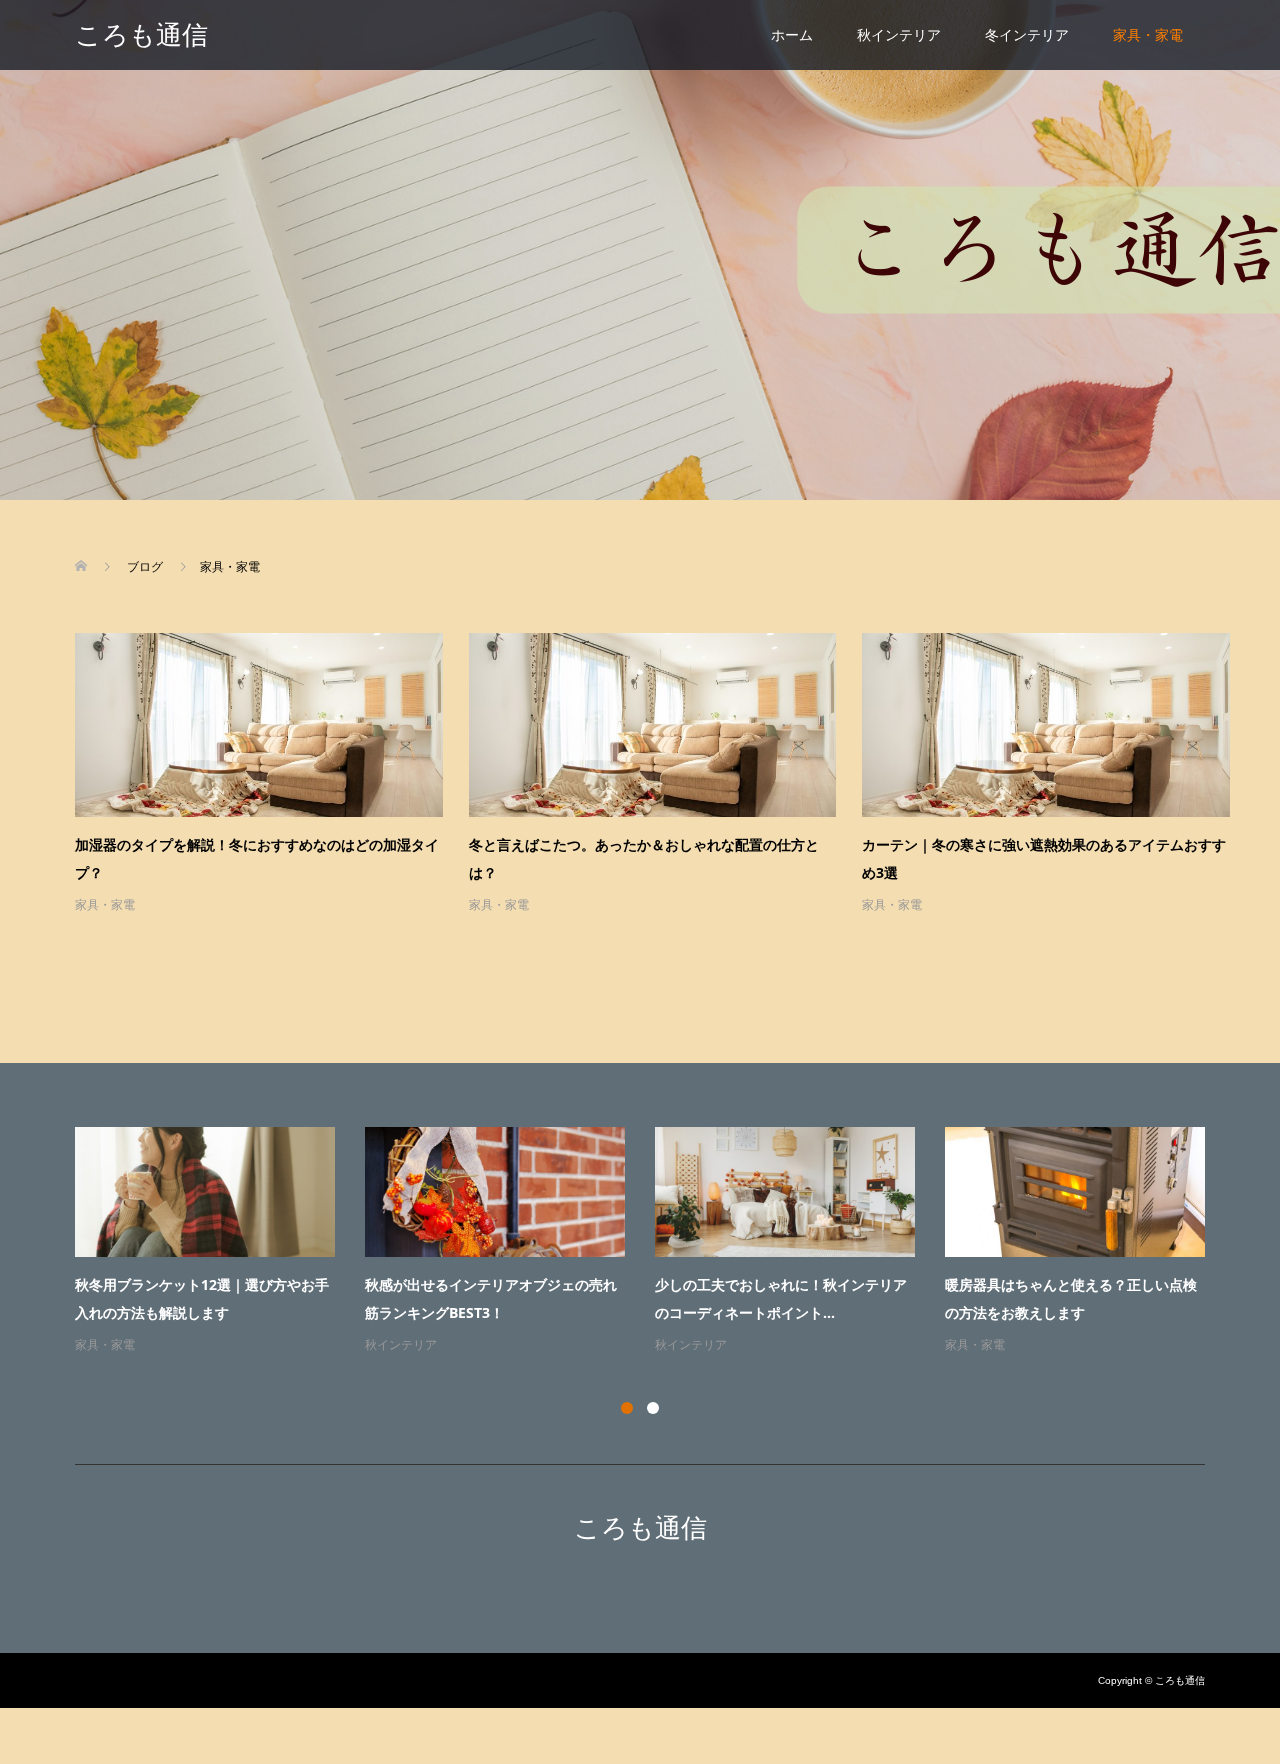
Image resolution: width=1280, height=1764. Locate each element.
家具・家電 (1148, 35)
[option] (655, 1242)
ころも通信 (141, 35)
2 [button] (653, 1408)
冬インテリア (1027, 35)
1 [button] (627, 1408)
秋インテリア (899, 35)
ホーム (792, 35)
